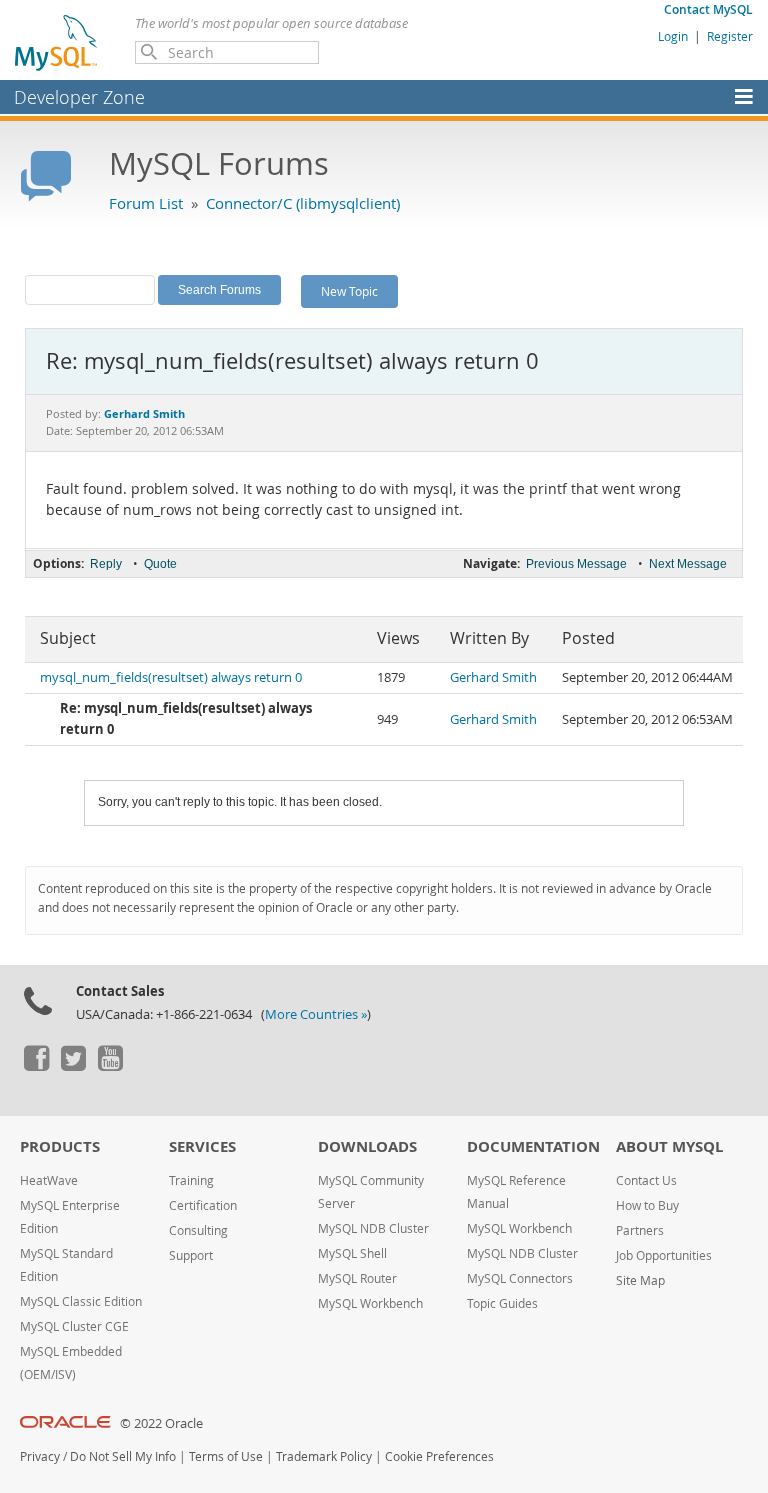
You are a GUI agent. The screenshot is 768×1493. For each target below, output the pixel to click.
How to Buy (647, 1205)
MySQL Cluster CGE (74, 1326)
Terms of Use (226, 1456)
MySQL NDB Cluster (373, 1228)
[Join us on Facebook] (36, 1066)
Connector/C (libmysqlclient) (303, 203)
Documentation (533, 1146)
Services (202, 1146)
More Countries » (316, 1014)
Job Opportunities (664, 1255)
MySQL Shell (352, 1253)
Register (730, 36)
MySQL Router (357, 1278)
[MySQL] (57, 42)
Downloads (367, 1146)
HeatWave (49, 1180)
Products (60, 1146)
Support (191, 1255)
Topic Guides (502, 1303)
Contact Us (646, 1180)
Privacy (40, 1456)
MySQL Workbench (370, 1303)
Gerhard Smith (493, 677)
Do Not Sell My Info (123, 1456)
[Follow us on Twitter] (73, 1066)
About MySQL (669, 1146)
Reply (106, 564)
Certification (203, 1205)
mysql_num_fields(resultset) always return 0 (171, 677)
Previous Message (576, 564)
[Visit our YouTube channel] (110, 1066)
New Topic (349, 291)
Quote (160, 564)
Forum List (146, 203)
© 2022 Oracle (161, 1423)
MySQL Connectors (520, 1278)
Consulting (198, 1230)
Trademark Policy (324, 1456)
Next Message (688, 564)
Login (673, 36)
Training (191, 1180)
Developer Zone (79, 97)
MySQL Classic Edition (81, 1301)
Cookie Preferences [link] (439, 1456)
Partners (640, 1230)
